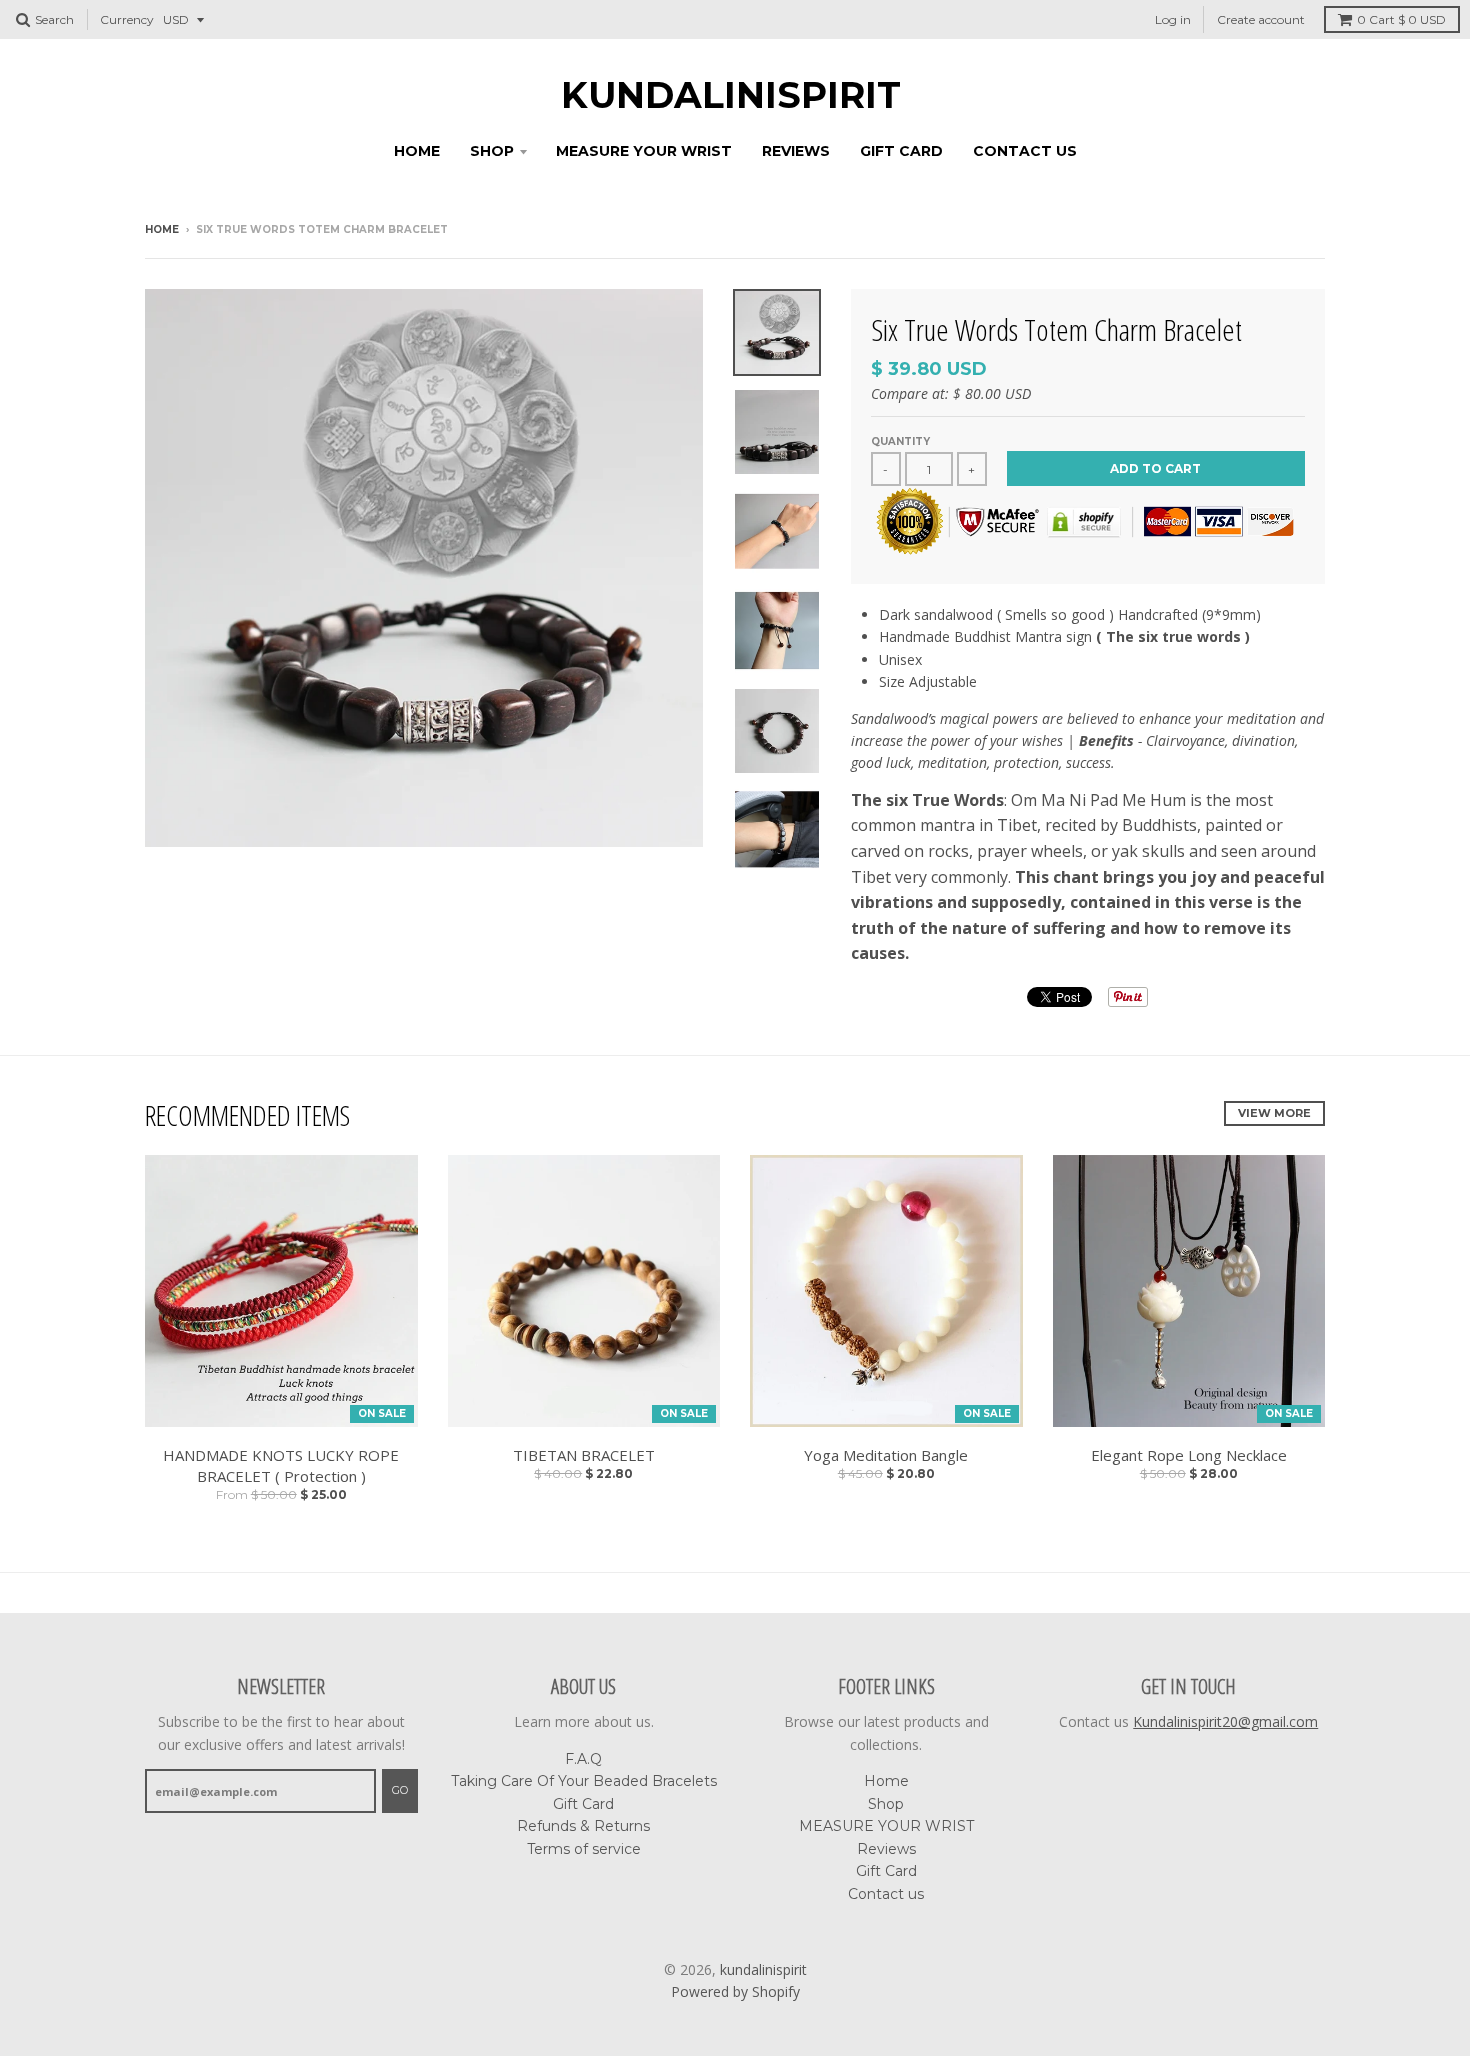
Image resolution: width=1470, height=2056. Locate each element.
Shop (492, 151)
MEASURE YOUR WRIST (644, 151)
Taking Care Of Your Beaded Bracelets (584, 1781)
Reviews (796, 151)
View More (1274, 1113)
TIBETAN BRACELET (584, 1455)
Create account (1261, 19)
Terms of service (584, 1849)
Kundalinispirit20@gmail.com (1225, 1721)
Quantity (900, 441)
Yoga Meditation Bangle (886, 1455)
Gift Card (901, 151)
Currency (127, 19)
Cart (1401, 19)
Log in (1173, 19)
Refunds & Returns (583, 1826)
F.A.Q (583, 1759)
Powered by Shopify (735, 1991)
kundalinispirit (731, 95)
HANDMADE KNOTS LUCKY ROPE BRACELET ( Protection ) (281, 1465)
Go (400, 1790)
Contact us (1025, 151)
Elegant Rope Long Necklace (1189, 1455)
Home (417, 151)
